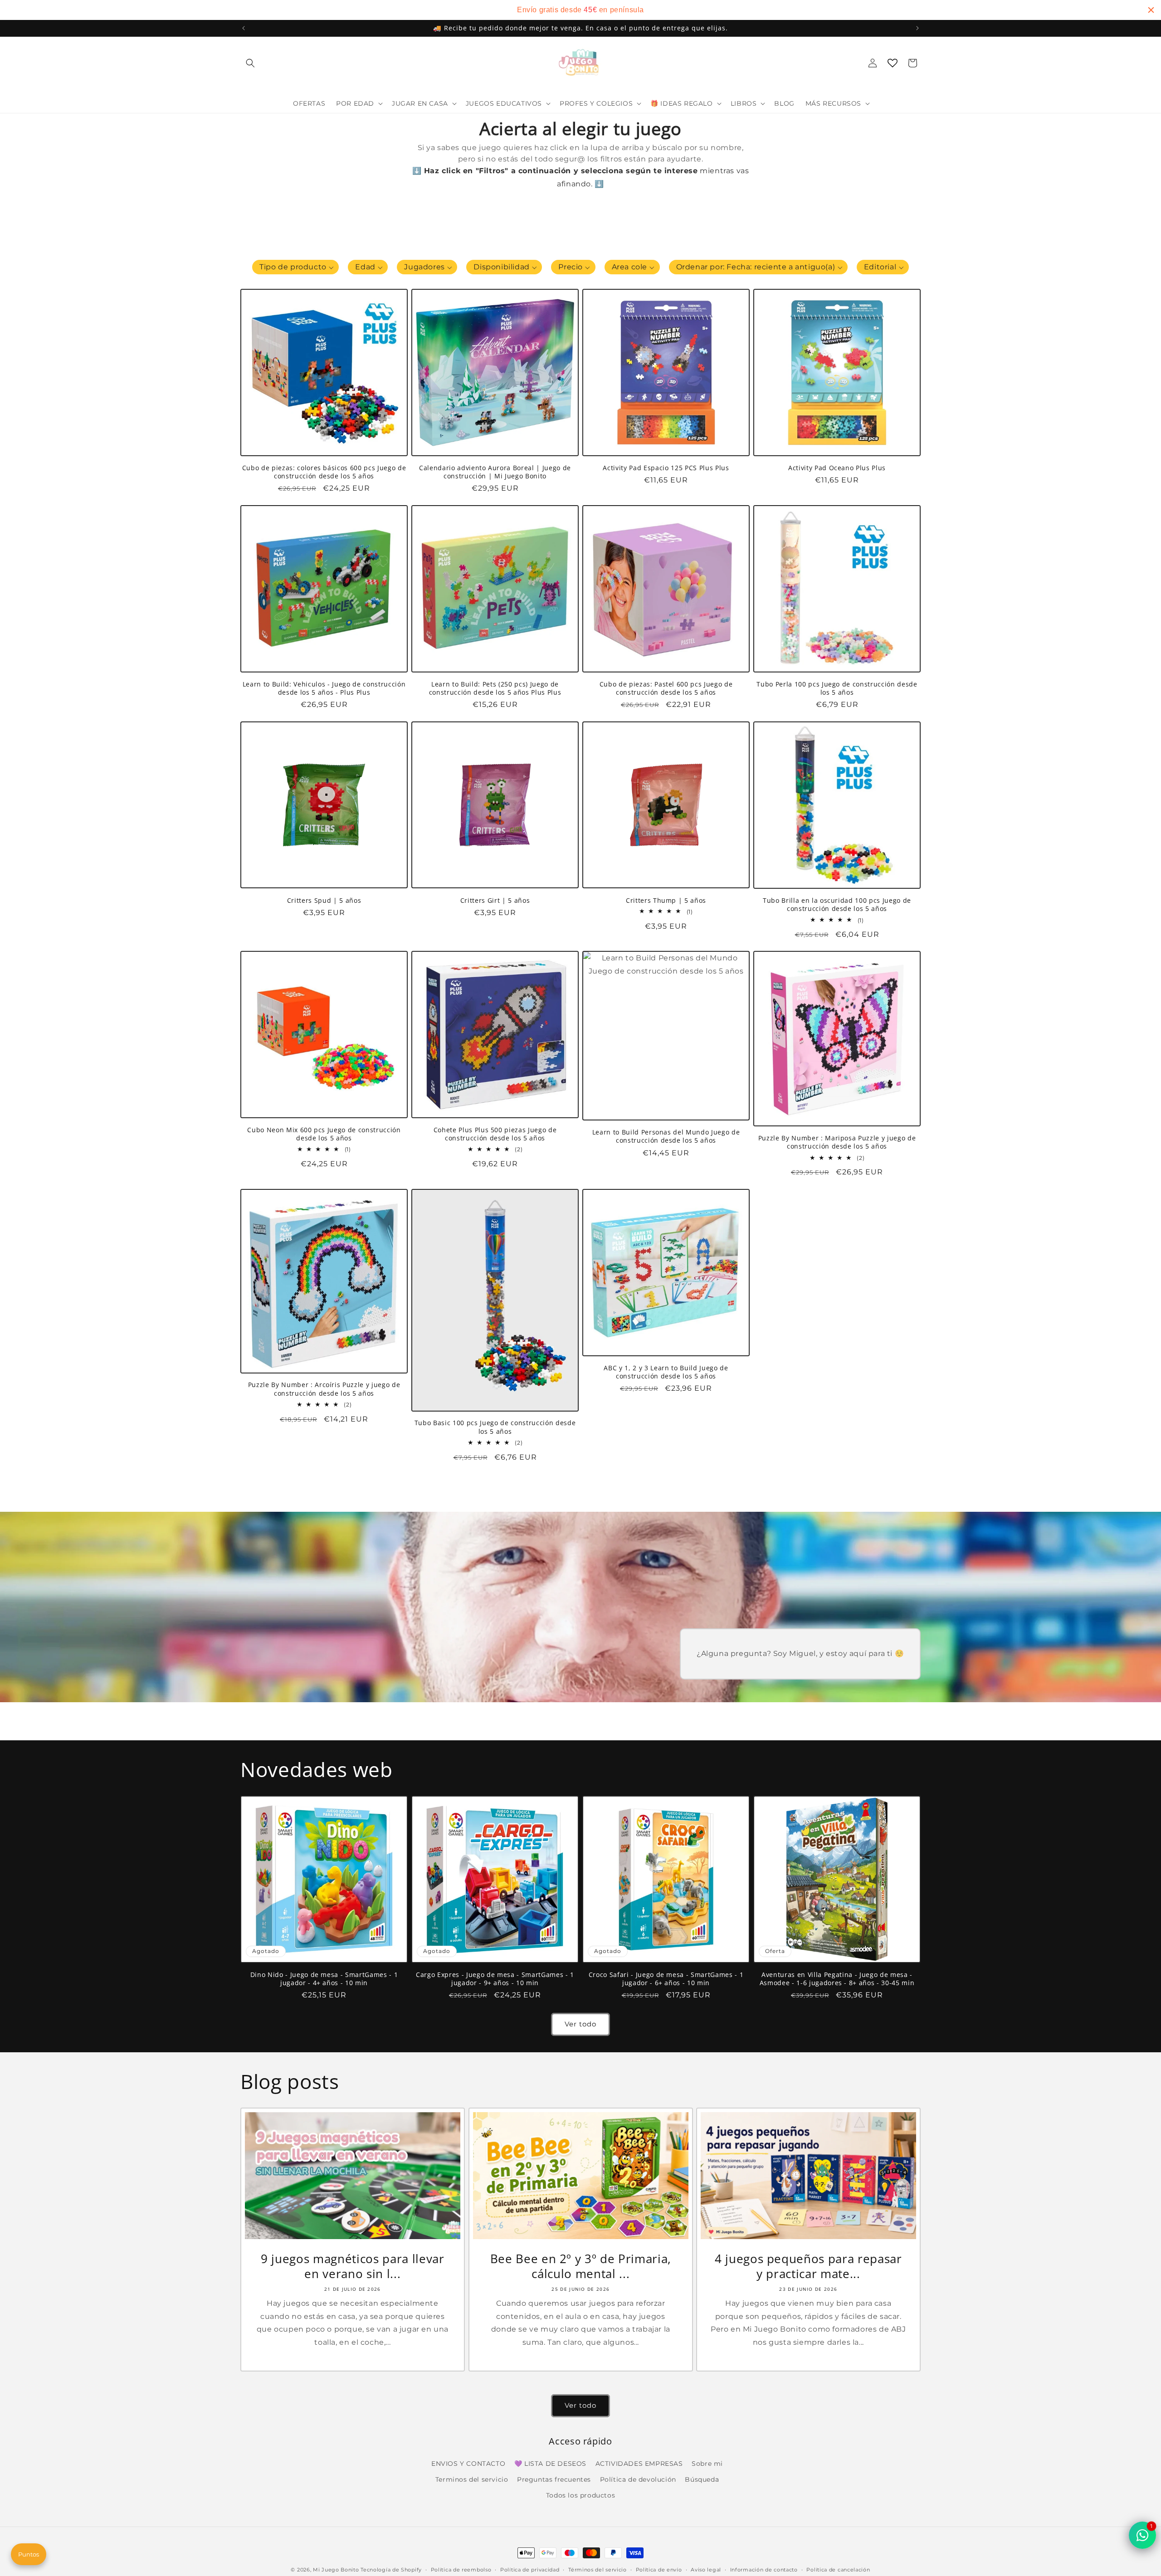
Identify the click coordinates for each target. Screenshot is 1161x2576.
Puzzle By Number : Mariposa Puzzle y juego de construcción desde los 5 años (837, 1142)
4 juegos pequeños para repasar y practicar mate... (808, 2266)
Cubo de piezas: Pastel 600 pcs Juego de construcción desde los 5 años (666, 688)
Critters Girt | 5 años (495, 900)
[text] (580, 10)
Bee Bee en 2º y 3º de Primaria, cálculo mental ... (580, 2266)
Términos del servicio (598, 2569)
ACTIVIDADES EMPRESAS (639, 2464)
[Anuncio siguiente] (917, 28)
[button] (250, 63)
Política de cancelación (838, 2569)
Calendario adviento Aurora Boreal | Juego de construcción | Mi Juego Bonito (495, 472)
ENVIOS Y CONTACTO (468, 2464)
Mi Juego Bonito (336, 2570)
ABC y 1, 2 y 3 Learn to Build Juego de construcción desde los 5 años (666, 1372)
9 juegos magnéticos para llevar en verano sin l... (352, 2266)
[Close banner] (1151, 10)
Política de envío (659, 2569)
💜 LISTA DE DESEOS (550, 2464)
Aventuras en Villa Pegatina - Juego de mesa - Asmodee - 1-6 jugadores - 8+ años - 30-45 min (837, 1979)
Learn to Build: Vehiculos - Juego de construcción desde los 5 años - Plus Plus (324, 688)
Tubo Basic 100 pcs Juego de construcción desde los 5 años (495, 1427)
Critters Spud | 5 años (324, 900)
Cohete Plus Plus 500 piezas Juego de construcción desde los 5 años (495, 1134)
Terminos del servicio (472, 2479)
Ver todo (580, 2024)
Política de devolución (638, 2479)
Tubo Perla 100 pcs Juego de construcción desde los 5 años (837, 688)
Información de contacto (764, 2569)
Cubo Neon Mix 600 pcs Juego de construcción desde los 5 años (324, 1134)
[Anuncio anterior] (244, 28)
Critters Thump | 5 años (666, 900)
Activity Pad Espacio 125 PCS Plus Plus (666, 468)
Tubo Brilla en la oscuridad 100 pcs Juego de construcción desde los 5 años (837, 905)
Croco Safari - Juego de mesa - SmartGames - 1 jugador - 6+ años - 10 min (666, 1979)
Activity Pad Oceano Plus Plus (837, 468)
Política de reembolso (461, 2569)
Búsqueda (702, 2479)
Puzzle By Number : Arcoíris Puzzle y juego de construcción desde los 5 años (324, 1389)
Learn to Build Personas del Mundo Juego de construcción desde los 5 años (666, 1136)
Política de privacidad (530, 2569)
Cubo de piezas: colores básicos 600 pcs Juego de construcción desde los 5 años (324, 472)
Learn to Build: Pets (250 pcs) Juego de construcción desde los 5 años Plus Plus (495, 688)
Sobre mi (707, 2464)
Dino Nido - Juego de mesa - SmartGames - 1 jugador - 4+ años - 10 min (324, 1979)
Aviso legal (706, 2569)
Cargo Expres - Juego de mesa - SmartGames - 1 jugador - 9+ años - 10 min (495, 1979)
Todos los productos (580, 2495)
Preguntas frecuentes (554, 2479)
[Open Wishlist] (893, 63)
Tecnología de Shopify (391, 2570)
